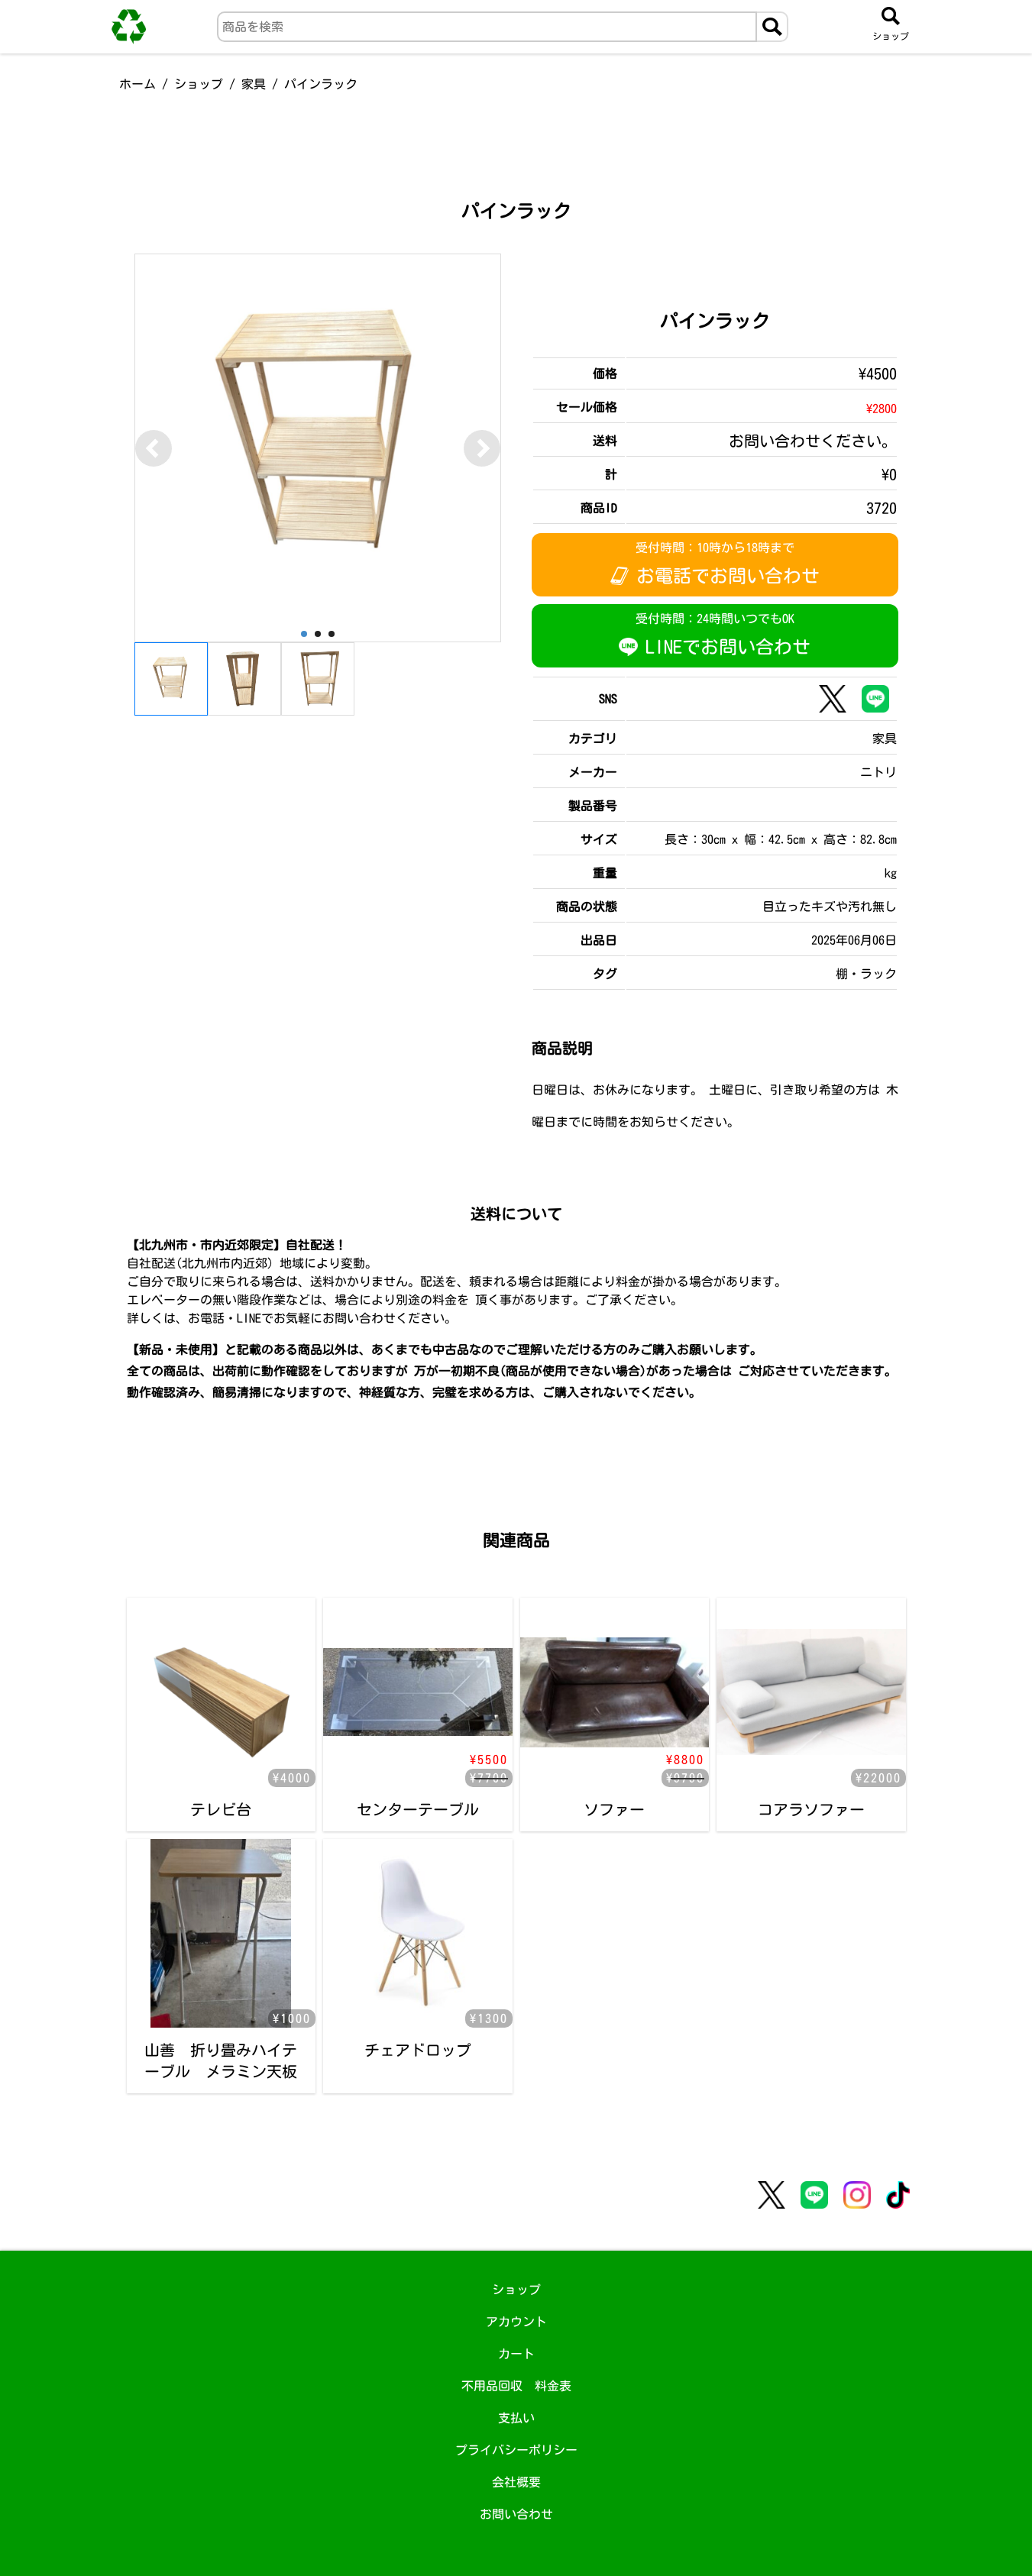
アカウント (516, 2322)
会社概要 (516, 2482)
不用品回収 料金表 (516, 2386)
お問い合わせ (516, 2514)
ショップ (199, 84)
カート (516, 2354)
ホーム (137, 84)
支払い (516, 2418)
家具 (254, 84)
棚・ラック (866, 974)
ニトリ (878, 772)
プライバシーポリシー (516, 2450)
